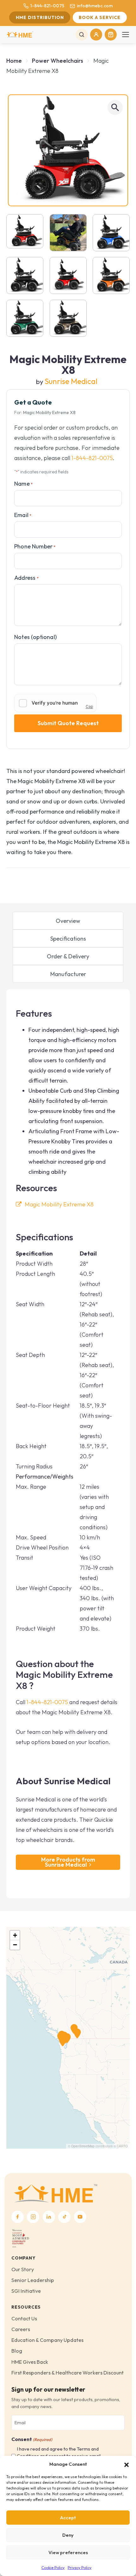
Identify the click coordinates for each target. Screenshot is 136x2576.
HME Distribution (40, 17)
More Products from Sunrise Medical (68, 1862)
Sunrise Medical (71, 381)
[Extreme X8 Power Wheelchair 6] (68, 275)
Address (26, 578)
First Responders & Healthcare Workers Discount (68, 2373)
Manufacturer (68, 974)
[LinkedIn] (49, 2217)
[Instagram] (33, 2217)
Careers (21, 2329)
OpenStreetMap (83, 2146)
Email (23, 515)
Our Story (23, 2269)
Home (14, 61)
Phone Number (35, 546)
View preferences (68, 2552)
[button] (127, 2464)
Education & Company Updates (47, 2340)
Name (23, 484)
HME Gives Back (30, 2362)
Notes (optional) (35, 637)
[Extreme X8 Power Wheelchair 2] (25, 318)
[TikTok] (64, 2217)
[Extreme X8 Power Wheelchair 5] (25, 275)
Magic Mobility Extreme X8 (59, 1204)
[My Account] (96, 35)
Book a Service (100, 17)
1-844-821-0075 (47, 6)
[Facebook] (18, 2217)
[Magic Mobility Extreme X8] (68, 150)
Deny (68, 2535)
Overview (68, 921)
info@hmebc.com (95, 6)
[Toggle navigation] (126, 35)
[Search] (82, 35)
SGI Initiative (26, 2291)
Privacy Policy (80, 2568)
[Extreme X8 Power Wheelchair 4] (111, 233)
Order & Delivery (68, 956)
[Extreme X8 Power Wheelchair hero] (111, 275)
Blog (17, 2351)
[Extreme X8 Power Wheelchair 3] (68, 318)
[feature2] (68, 233)
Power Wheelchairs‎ (58, 61)
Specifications (68, 939)
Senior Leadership (33, 2280)
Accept (68, 2518)
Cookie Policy (53, 2568)
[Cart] (111, 35)
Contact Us (24, 2318)
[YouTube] (80, 2217)
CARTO (122, 2146)
